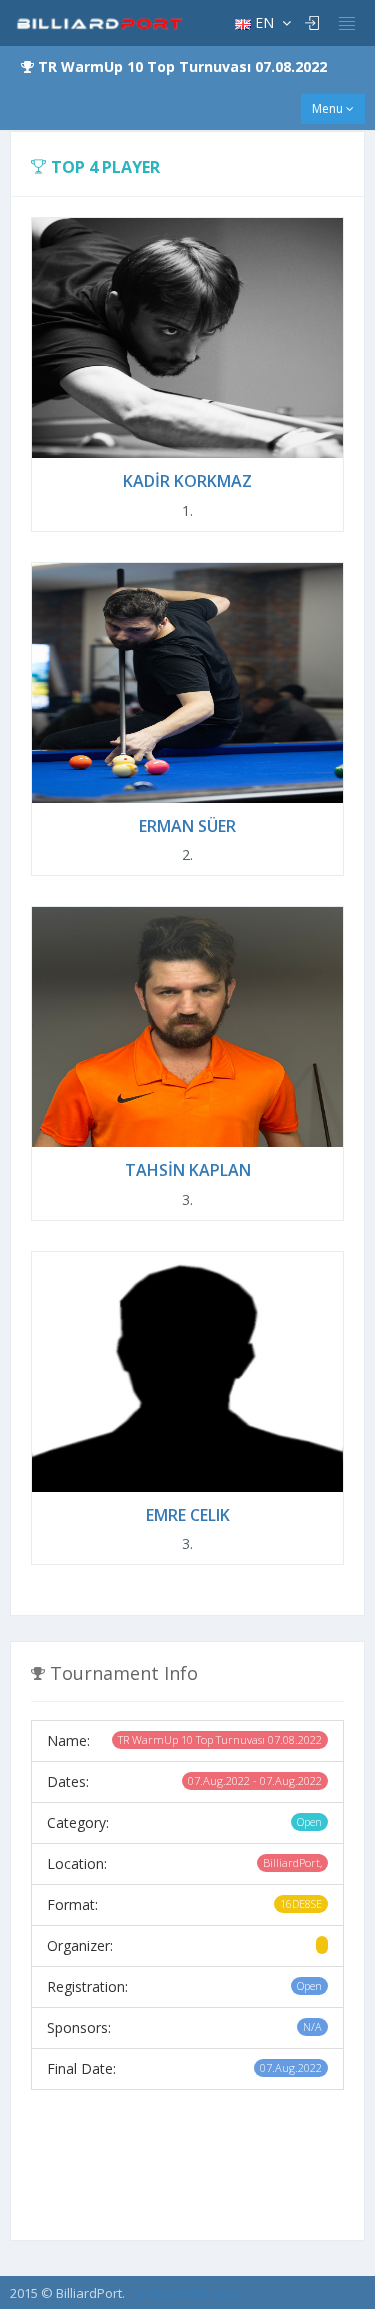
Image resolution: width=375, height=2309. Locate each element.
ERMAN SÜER (187, 826)
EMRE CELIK (188, 1515)
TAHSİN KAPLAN (188, 1170)
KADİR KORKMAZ (187, 481)
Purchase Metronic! (186, 2293)
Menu (329, 108)
